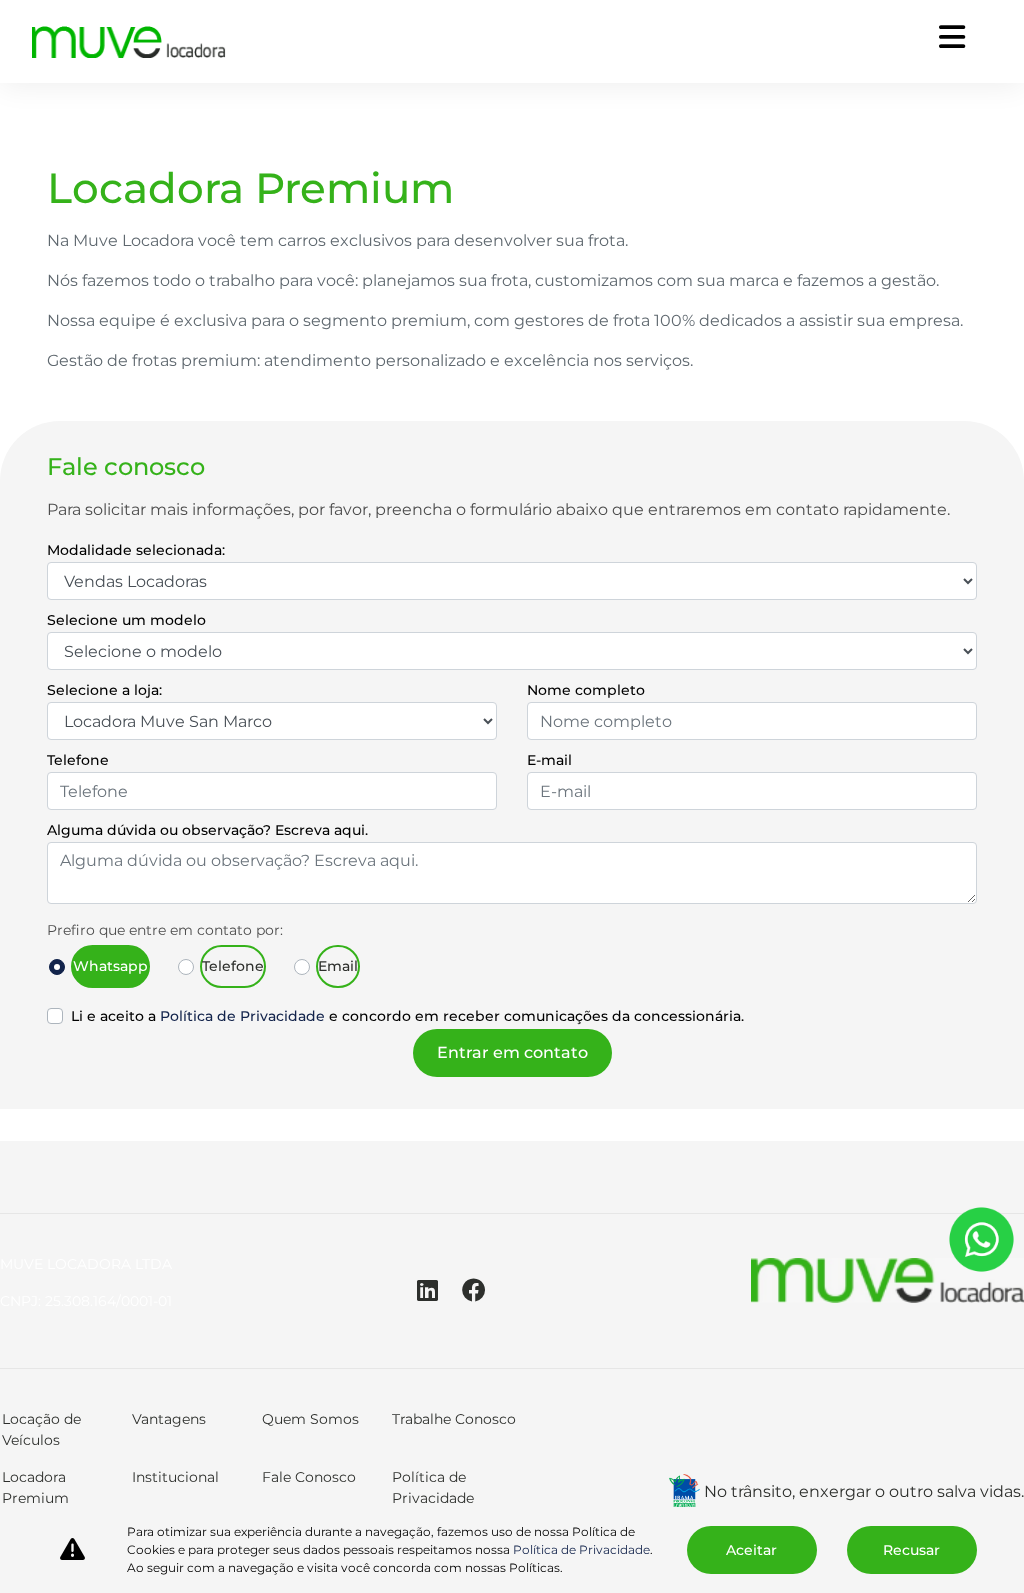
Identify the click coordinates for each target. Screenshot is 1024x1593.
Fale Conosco (309, 1477)
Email (338, 966)
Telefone (78, 760)
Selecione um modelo (126, 620)
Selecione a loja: (104, 690)
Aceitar (751, 1550)
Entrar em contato (512, 1052)
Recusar (911, 1550)
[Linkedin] (439, 1291)
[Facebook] (486, 1291)
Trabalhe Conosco (454, 1419)
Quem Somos (310, 1419)
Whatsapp (110, 966)
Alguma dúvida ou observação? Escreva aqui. (207, 830)
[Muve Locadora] (129, 42)
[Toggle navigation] (952, 37)
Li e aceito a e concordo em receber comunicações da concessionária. (407, 1016)
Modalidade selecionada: (136, 550)
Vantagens (169, 1419)
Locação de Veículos (41, 1429)
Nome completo (586, 690)
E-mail (549, 760)
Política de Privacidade (242, 1016)
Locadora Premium (35, 1487)
